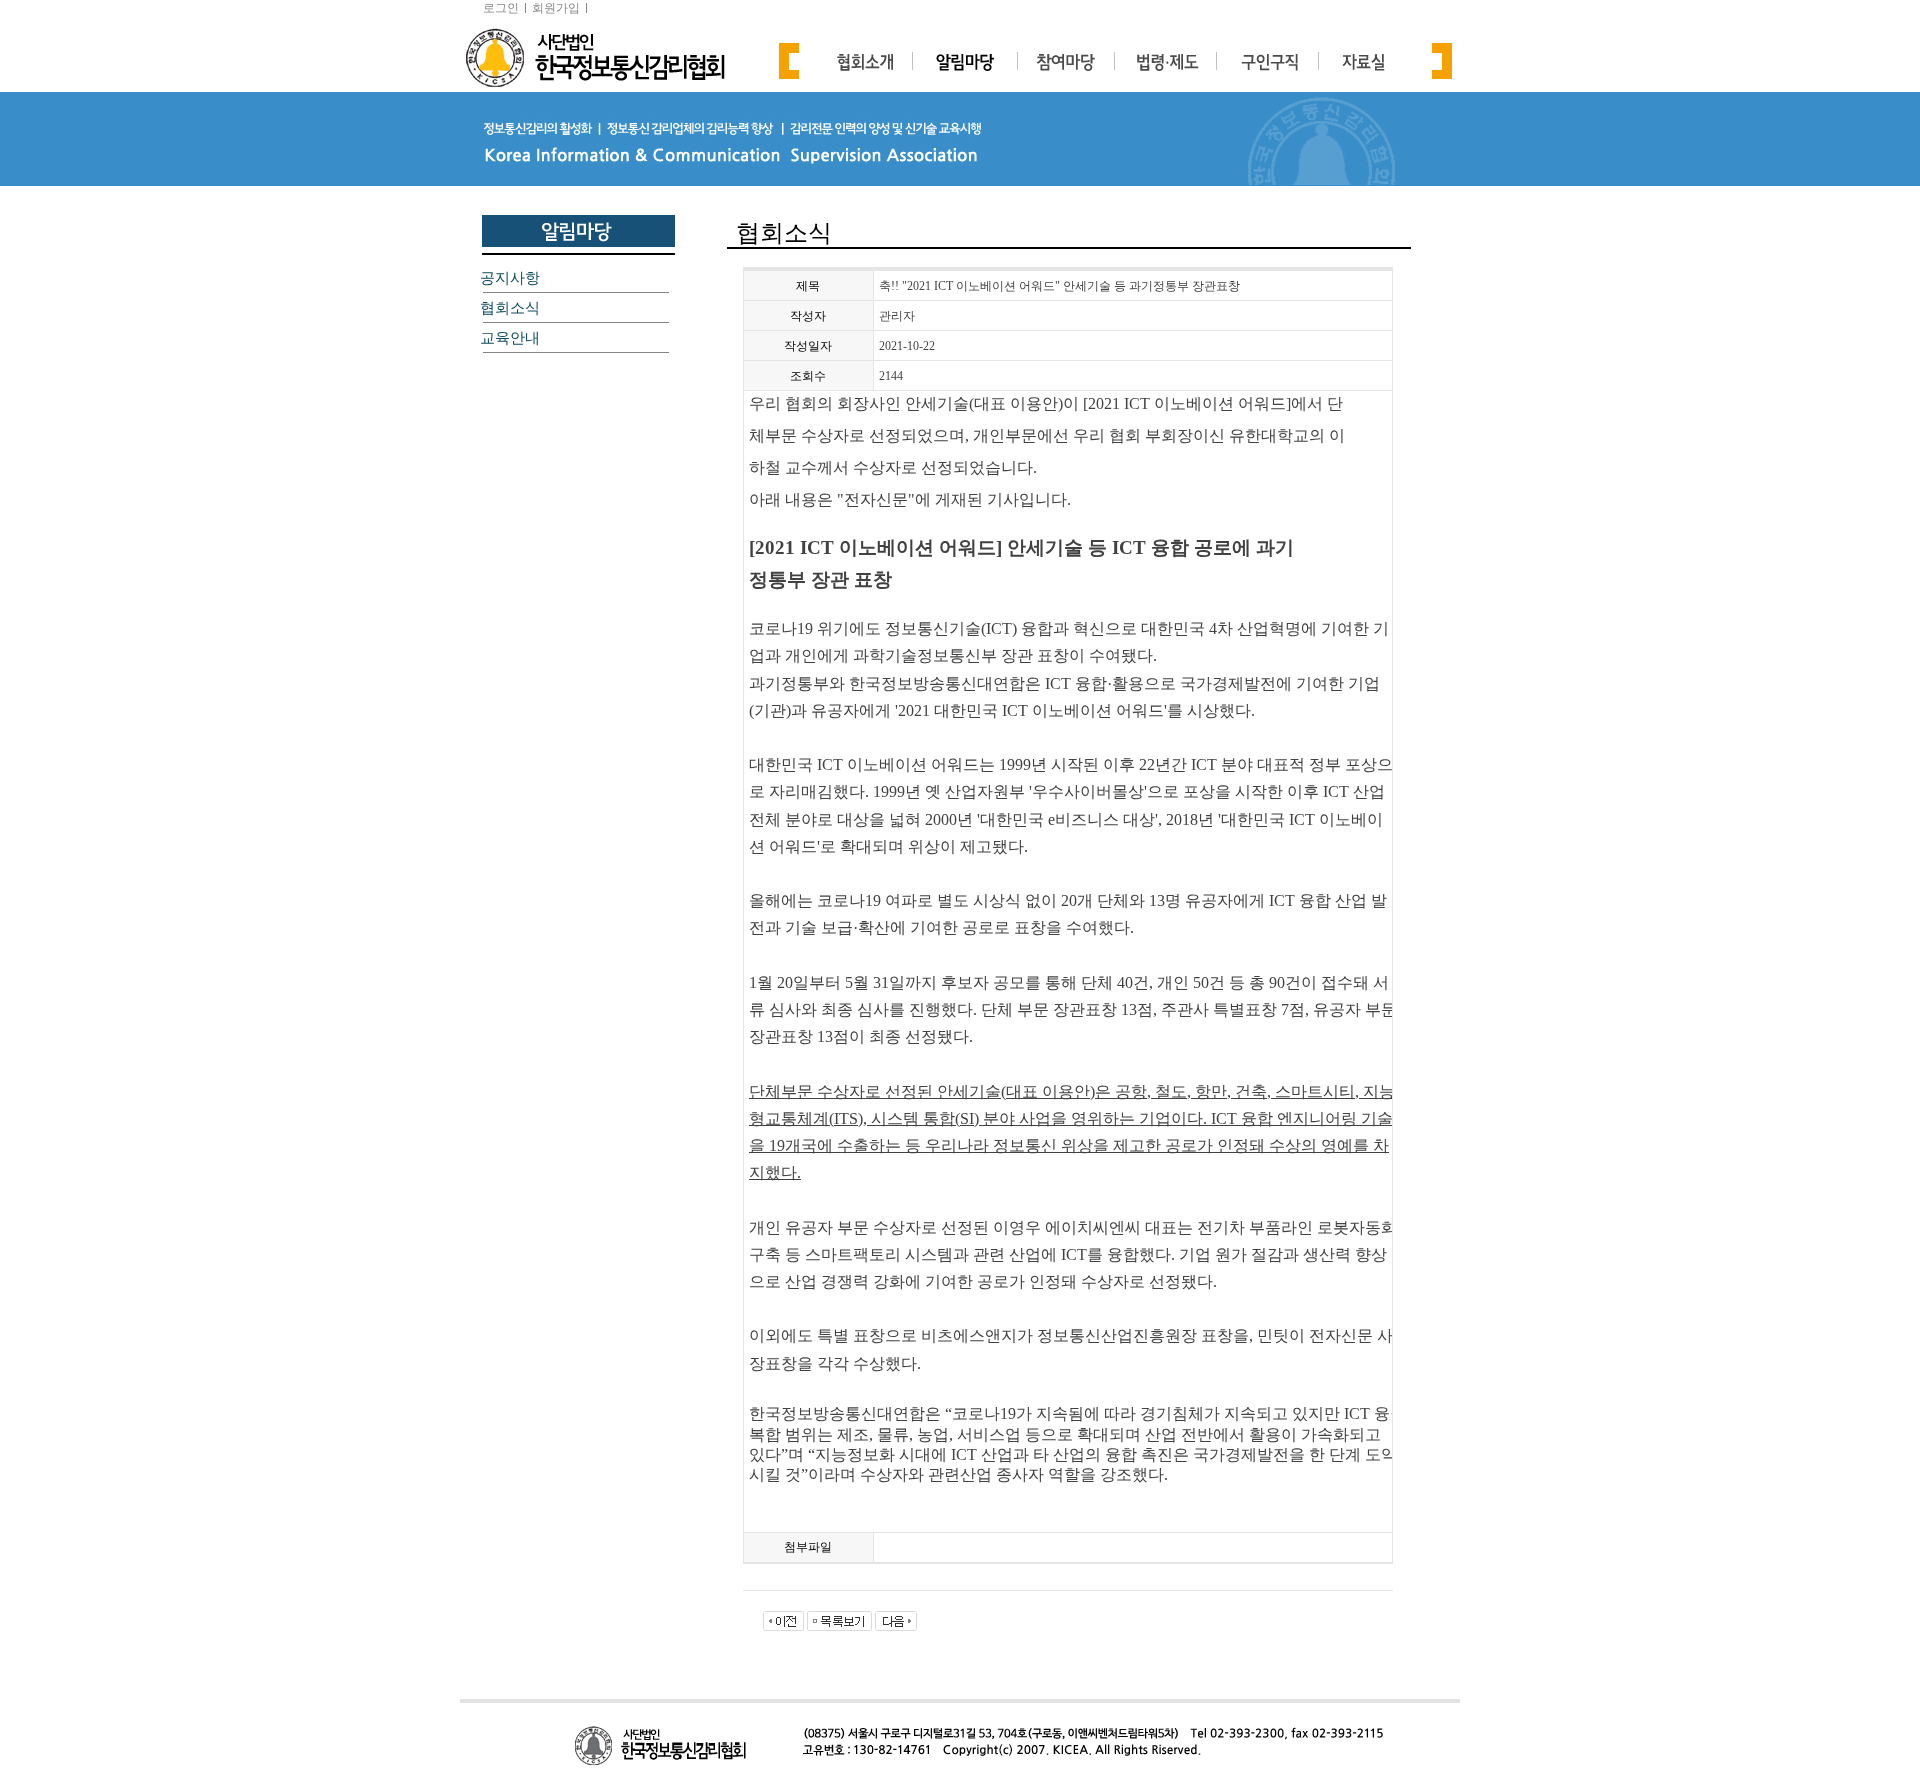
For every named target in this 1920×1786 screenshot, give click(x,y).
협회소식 (510, 308)
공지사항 (510, 278)
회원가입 (556, 8)
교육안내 (510, 338)
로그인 (501, 8)
